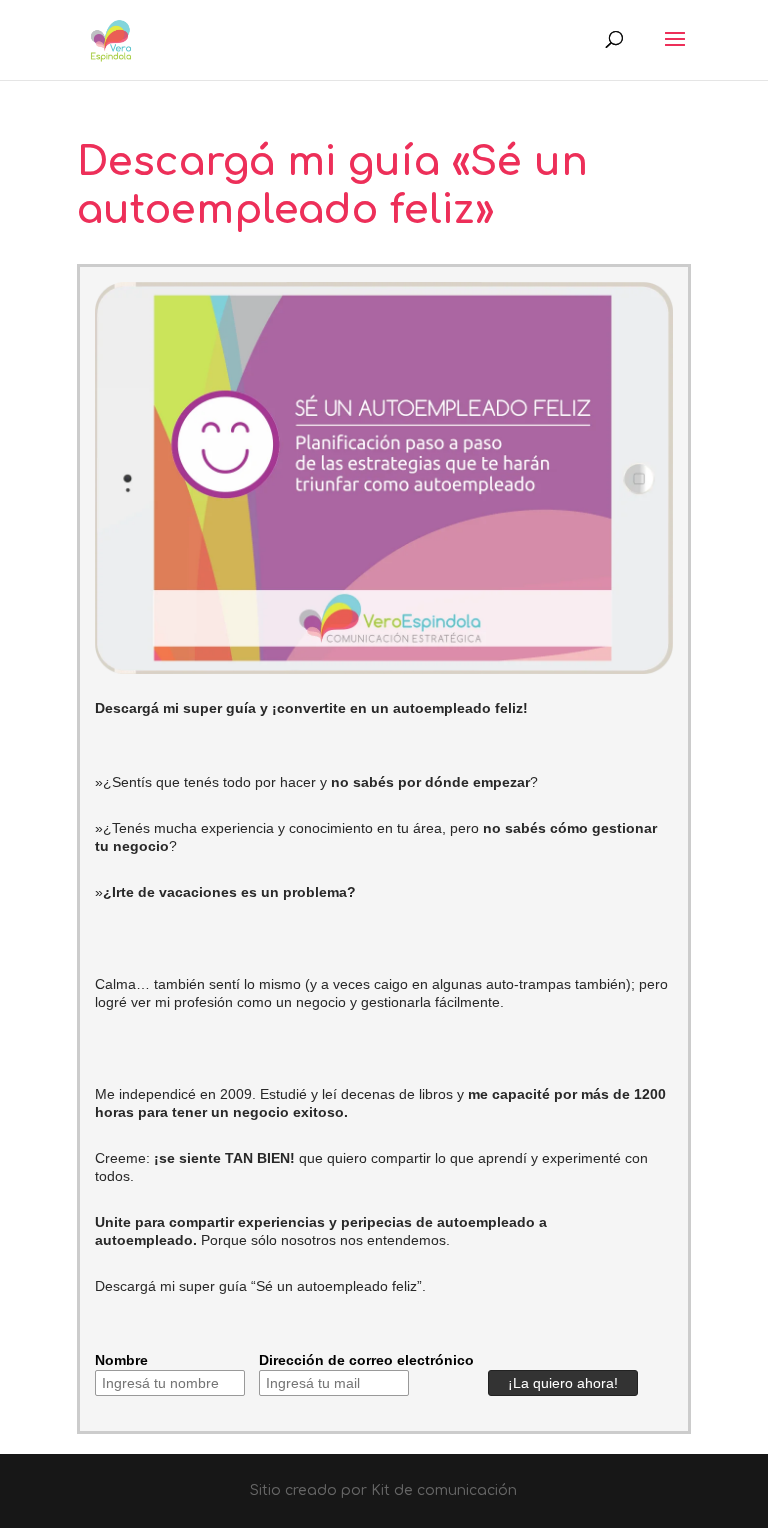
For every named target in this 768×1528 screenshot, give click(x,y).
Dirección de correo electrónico (366, 1360)
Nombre (121, 1360)
